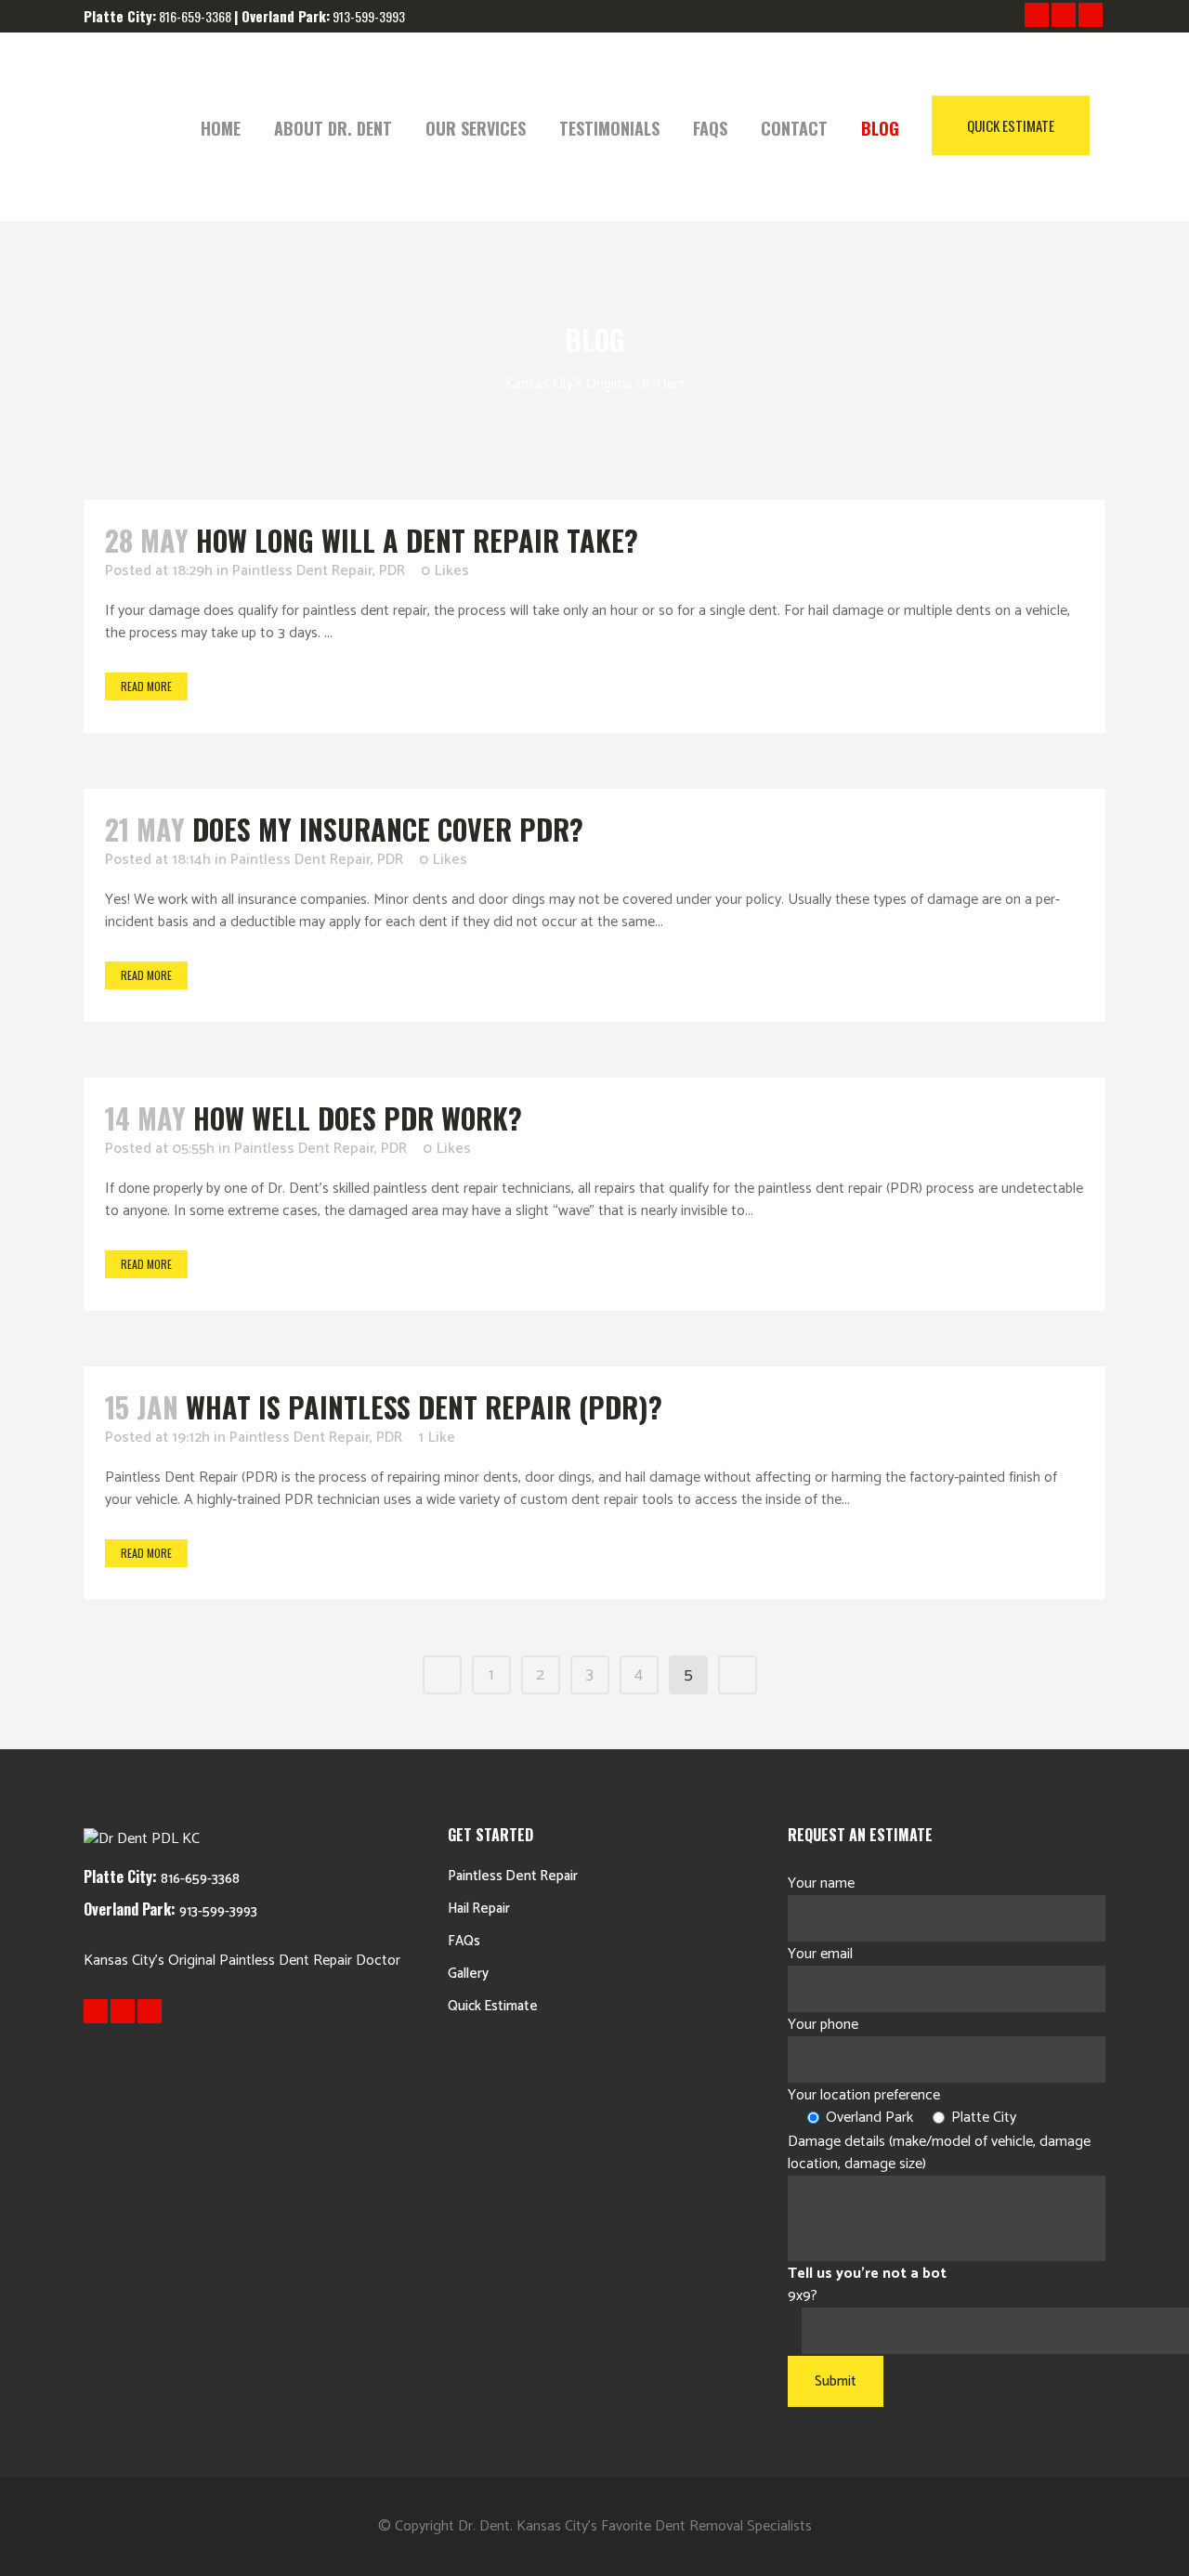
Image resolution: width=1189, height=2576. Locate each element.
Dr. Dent (484, 2526)
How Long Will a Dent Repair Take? (417, 540)
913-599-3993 (369, 16)
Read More (146, 686)
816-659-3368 (200, 1879)
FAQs (464, 1941)
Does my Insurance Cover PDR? (388, 829)
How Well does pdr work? (358, 1118)
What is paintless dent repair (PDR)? (424, 1407)
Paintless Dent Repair (302, 571)
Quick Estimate (1011, 125)
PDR (392, 571)
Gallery (468, 1974)
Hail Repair (479, 1909)
